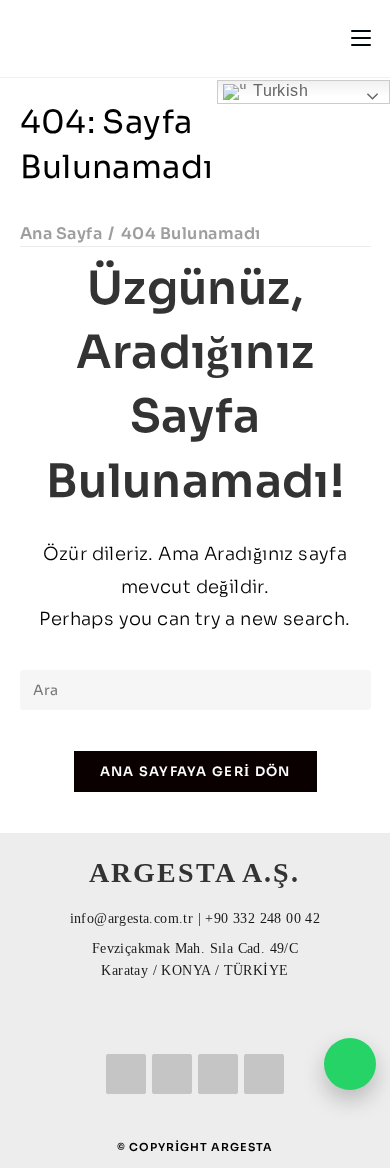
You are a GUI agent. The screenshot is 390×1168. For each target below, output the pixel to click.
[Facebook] (172, 1074)
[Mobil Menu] (361, 38)
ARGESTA (242, 1147)
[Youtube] (264, 1074)
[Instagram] (218, 1074)
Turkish (278, 90)
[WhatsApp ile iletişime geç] (350, 1064)
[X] (126, 1074)
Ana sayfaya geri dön (195, 771)
